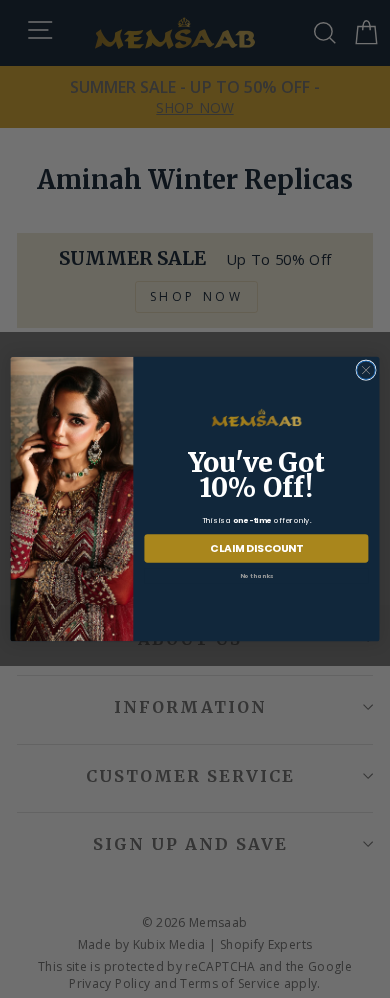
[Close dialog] (366, 370)
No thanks (257, 575)
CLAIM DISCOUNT (256, 548)
